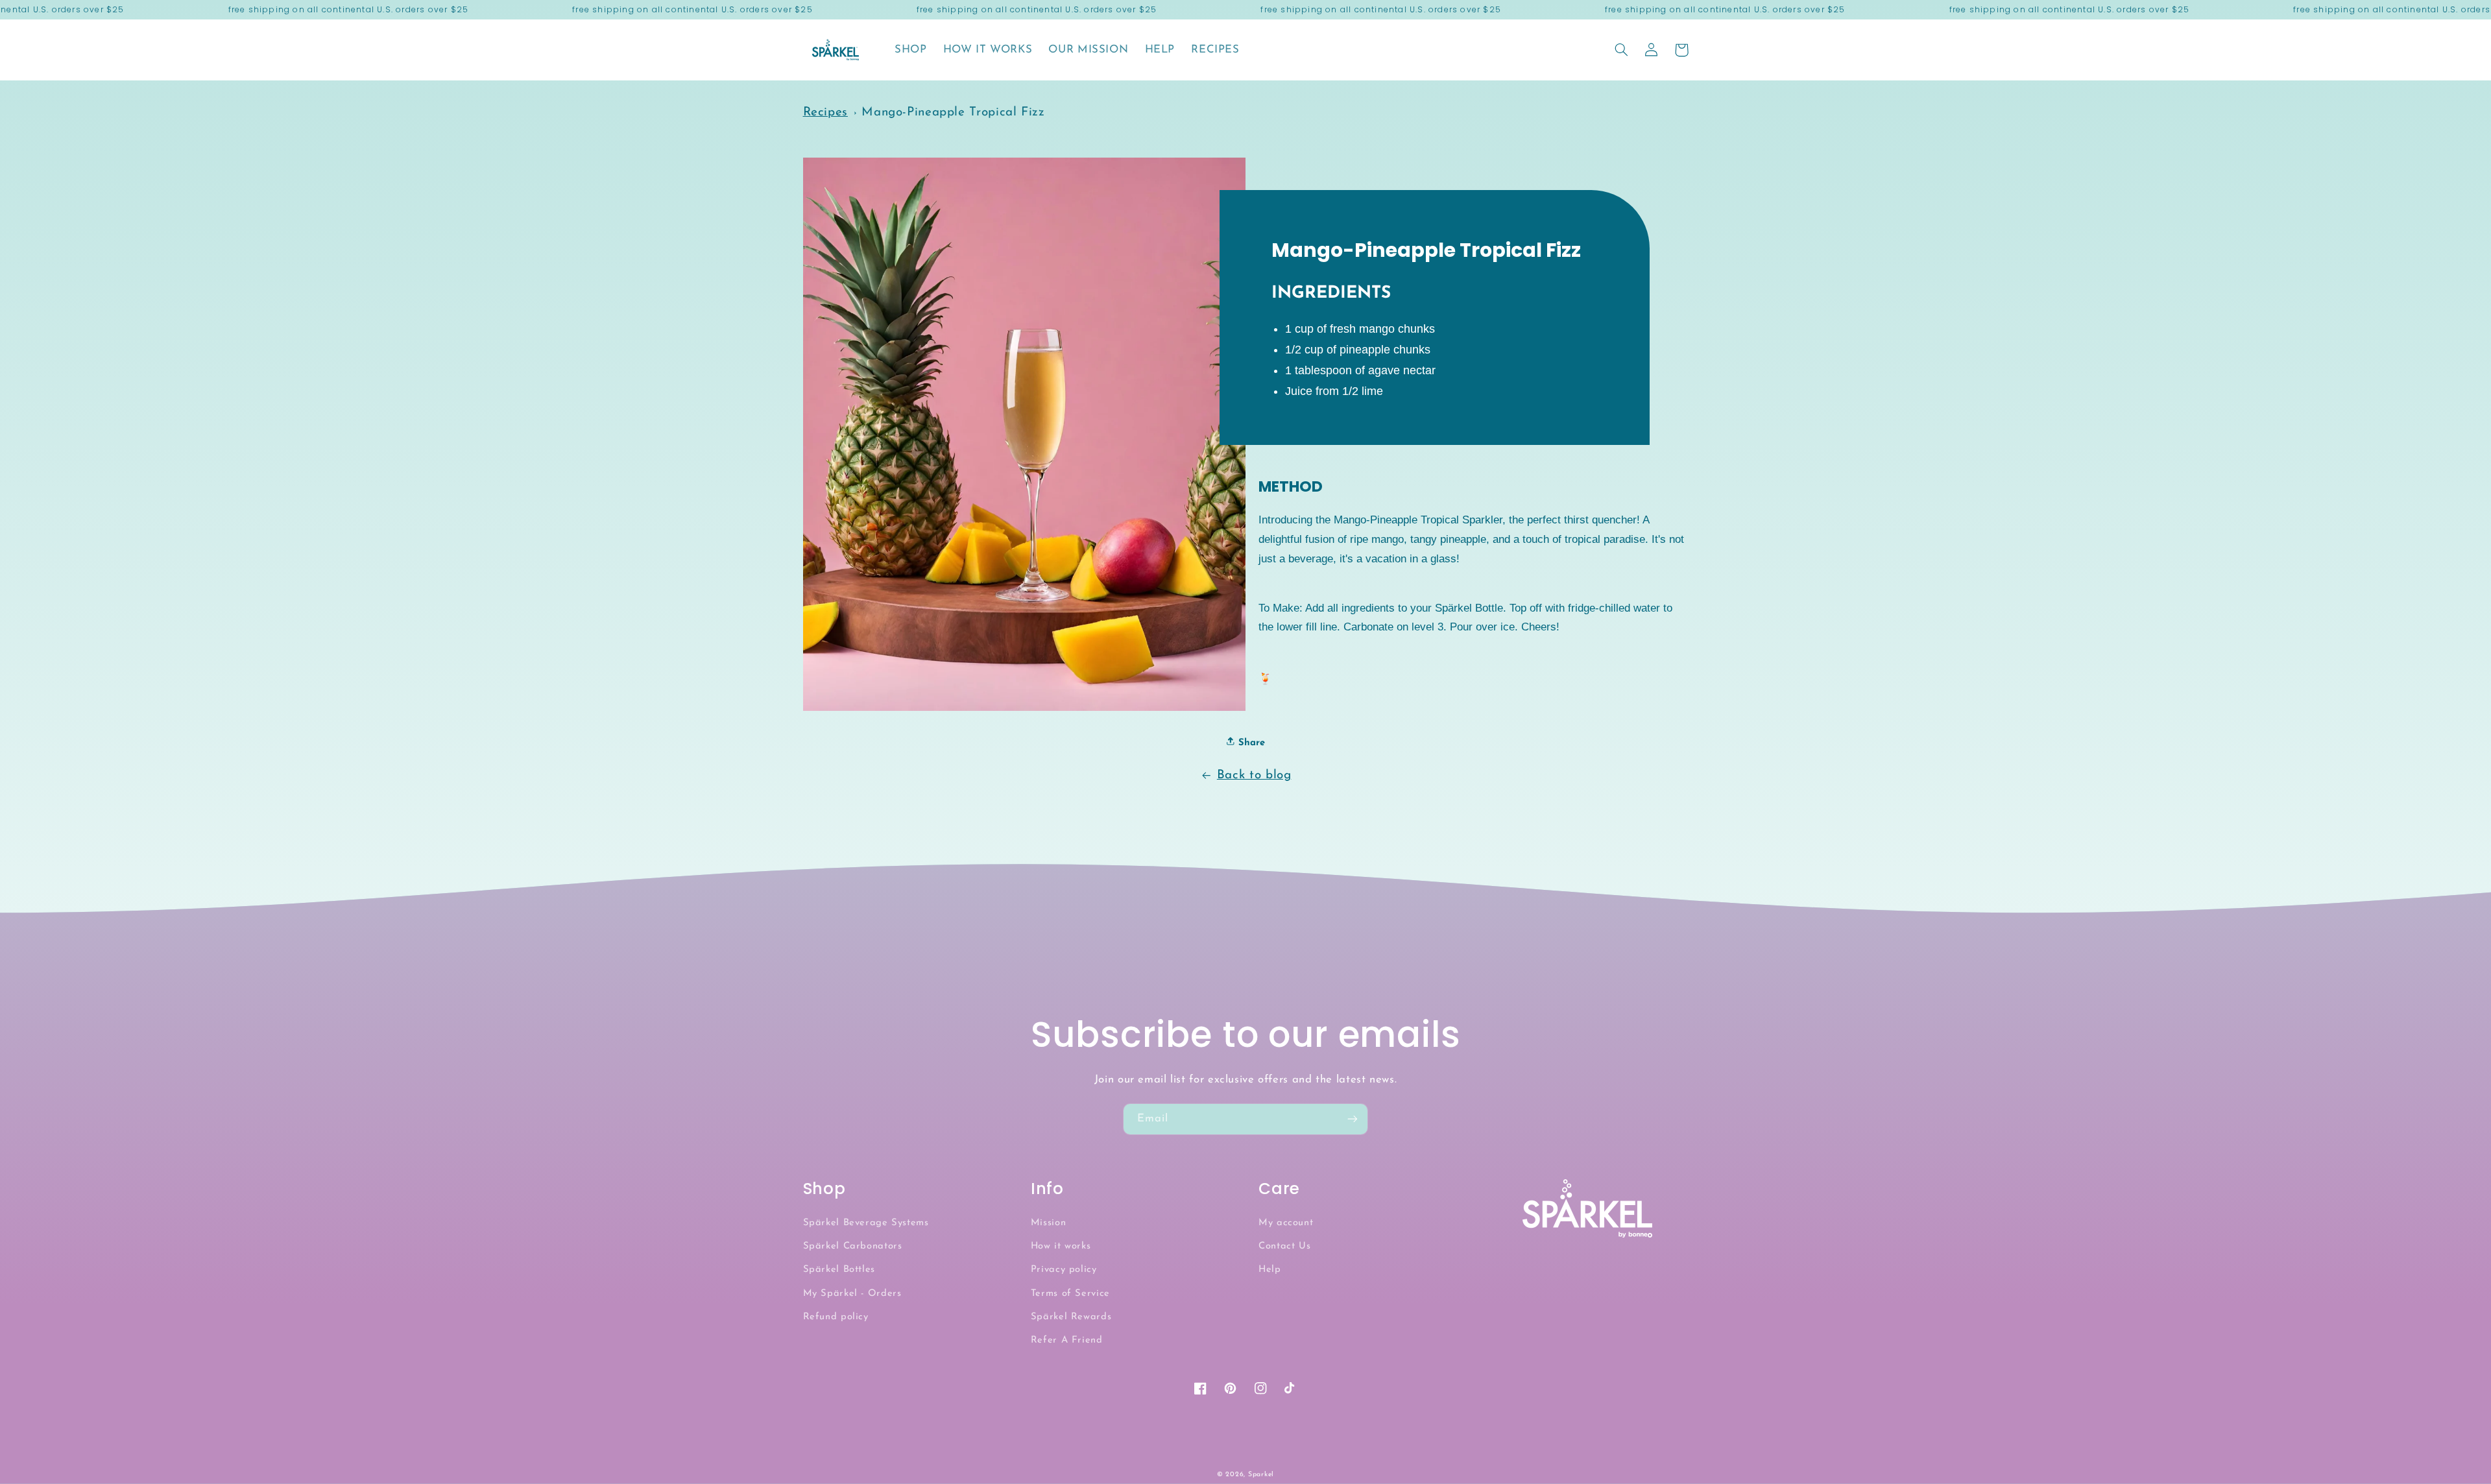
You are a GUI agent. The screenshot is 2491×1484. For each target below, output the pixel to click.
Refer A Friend (1067, 1340)
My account (1286, 1223)
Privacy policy (1064, 1270)
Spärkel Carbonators (853, 1246)
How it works (1061, 1246)
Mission (1048, 1223)
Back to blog (1254, 775)
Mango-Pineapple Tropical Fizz (953, 113)
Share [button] (1250, 743)
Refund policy (836, 1317)
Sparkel (1261, 1475)
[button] (1622, 50)
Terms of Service (1070, 1294)
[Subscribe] (1353, 1119)
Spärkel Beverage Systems (866, 1223)
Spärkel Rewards (1071, 1317)
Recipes (825, 113)
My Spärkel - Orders (852, 1294)
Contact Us (1284, 1246)
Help (1270, 1270)
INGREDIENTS (1331, 293)
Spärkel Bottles (839, 1270)
